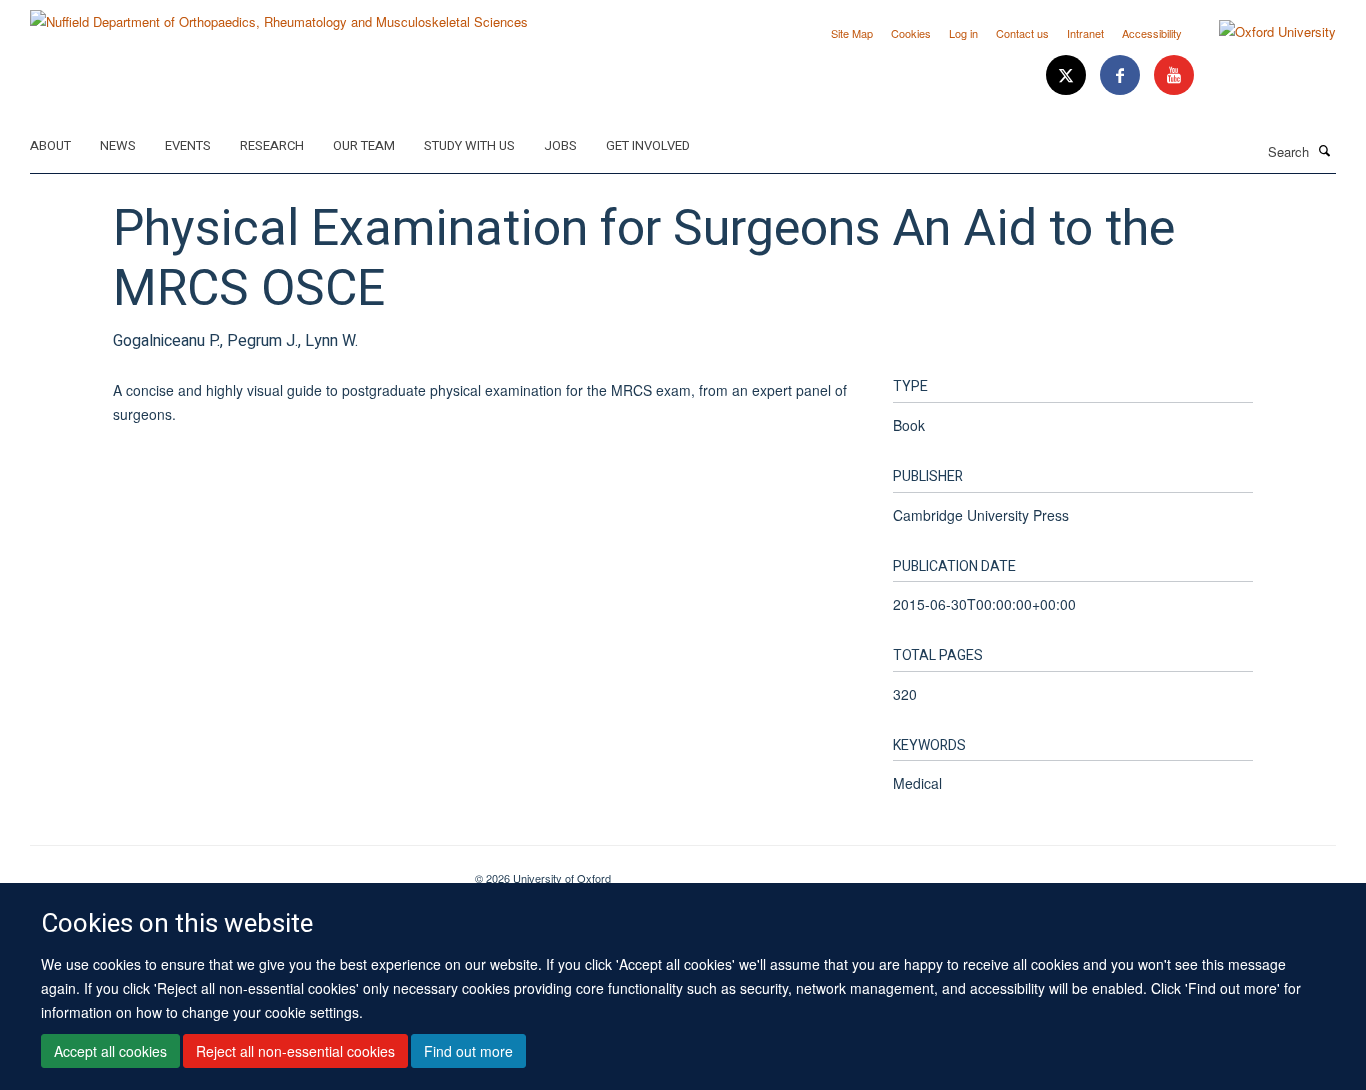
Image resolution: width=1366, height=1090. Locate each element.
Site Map (852, 33)
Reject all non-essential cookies (295, 1051)
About (50, 145)
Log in (963, 33)
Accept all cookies (110, 1051)
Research (272, 145)
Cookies (911, 33)
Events (188, 145)
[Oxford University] (1262, 32)
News (118, 145)
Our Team (364, 145)
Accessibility (1152, 33)
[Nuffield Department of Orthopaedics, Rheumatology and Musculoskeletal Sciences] (279, 14)
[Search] (1325, 150)
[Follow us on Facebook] (1122, 75)
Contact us (1022, 33)
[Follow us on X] (1068, 75)
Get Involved (648, 145)
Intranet (1085, 33)
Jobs (560, 145)
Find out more (468, 1051)
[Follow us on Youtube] (1174, 75)
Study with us (469, 145)
